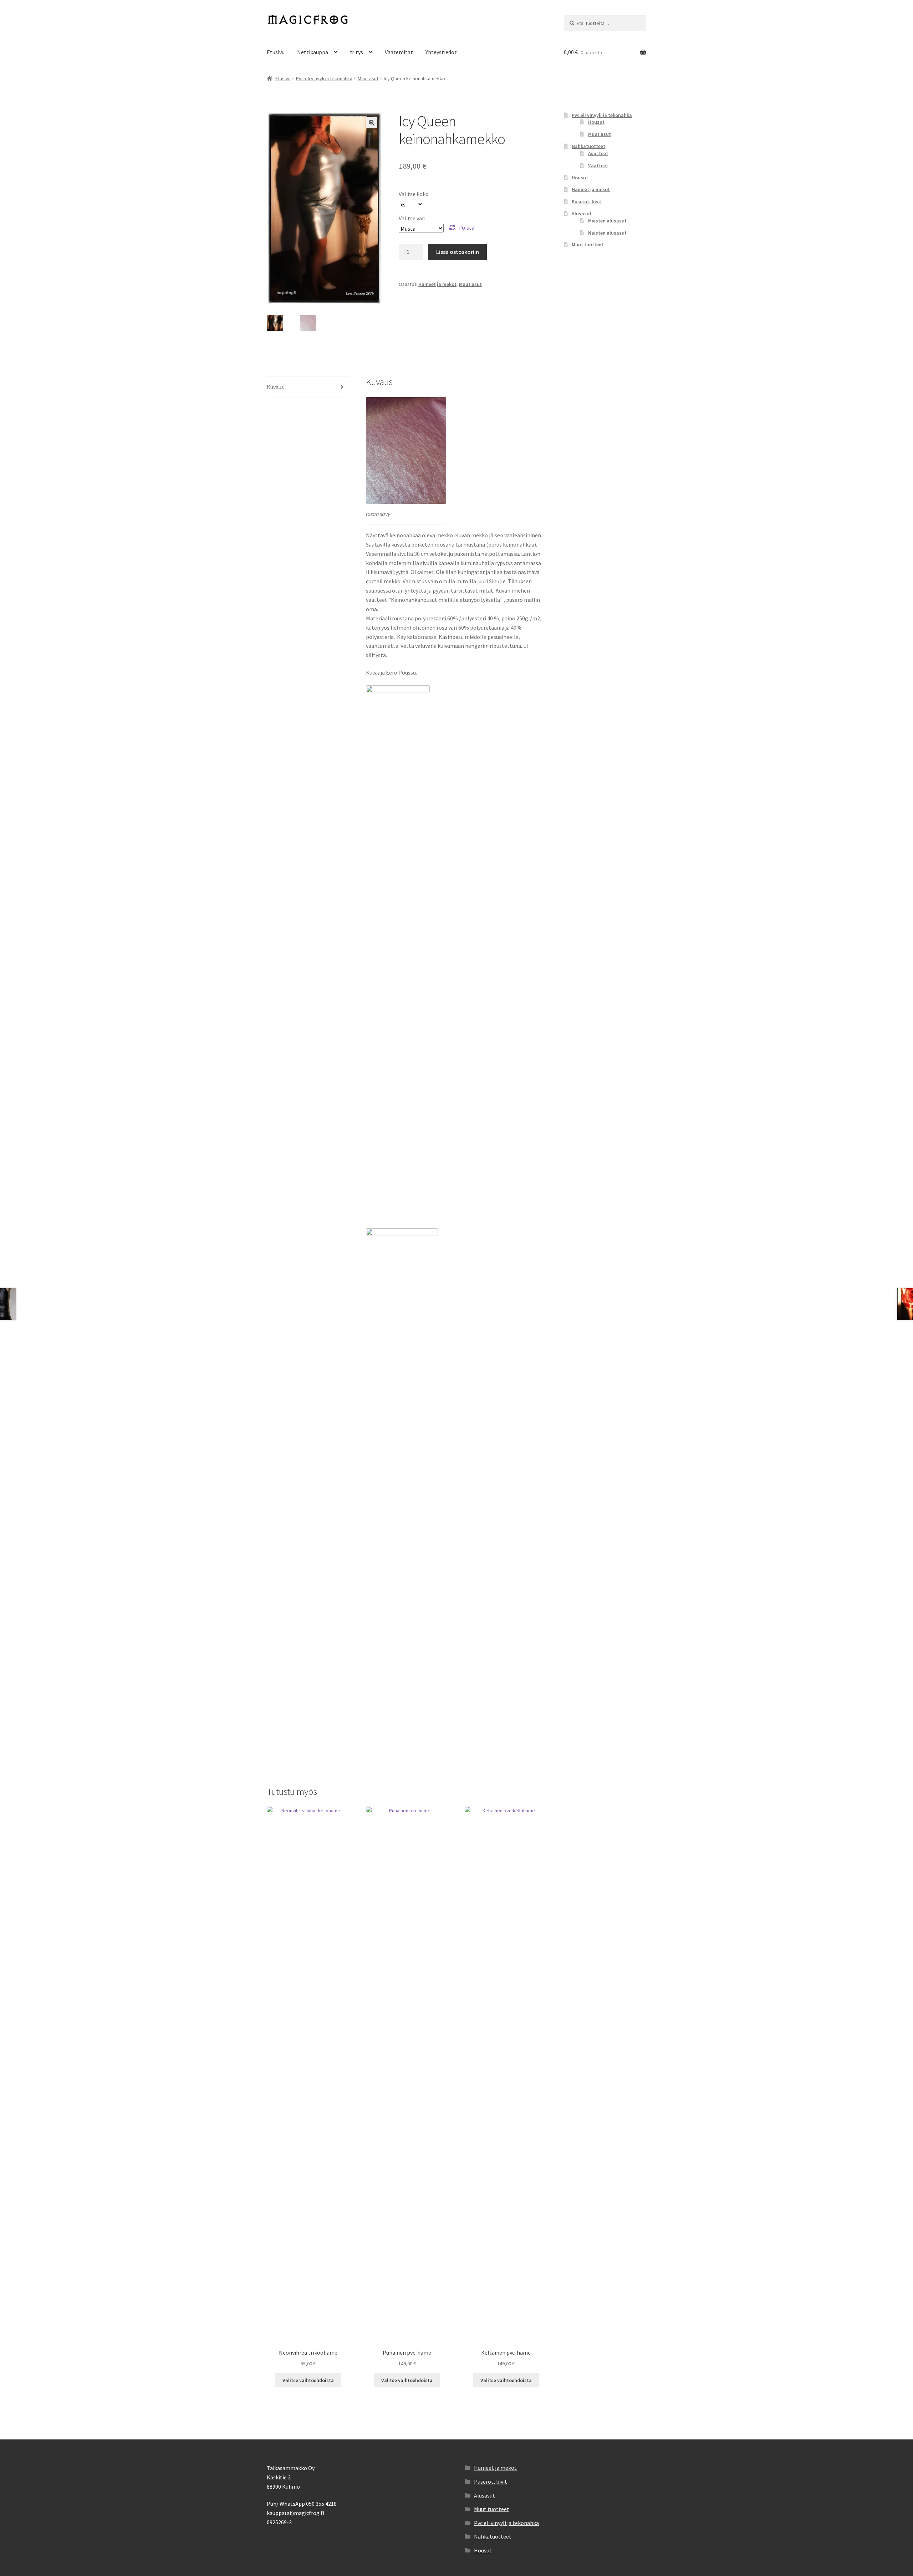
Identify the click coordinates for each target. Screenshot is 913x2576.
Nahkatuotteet (588, 146)
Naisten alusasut (607, 233)
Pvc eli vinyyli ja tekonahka (324, 78)
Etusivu (276, 52)
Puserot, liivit (587, 201)
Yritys (356, 52)
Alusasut (582, 214)
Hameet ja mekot (437, 284)
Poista (466, 227)
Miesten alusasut (607, 221)
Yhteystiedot (441, 52)
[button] (372, 123)
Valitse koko (414, 194)
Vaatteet (598, 165)
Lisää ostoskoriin (458, 252)
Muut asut (368, 78)
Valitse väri (412, 218)
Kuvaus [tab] (275, 387)
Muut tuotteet (588, 245)
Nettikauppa (313, 52)
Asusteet (598, 153)
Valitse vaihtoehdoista (308, 2380)
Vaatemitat (399, 52)
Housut (596, 122)
